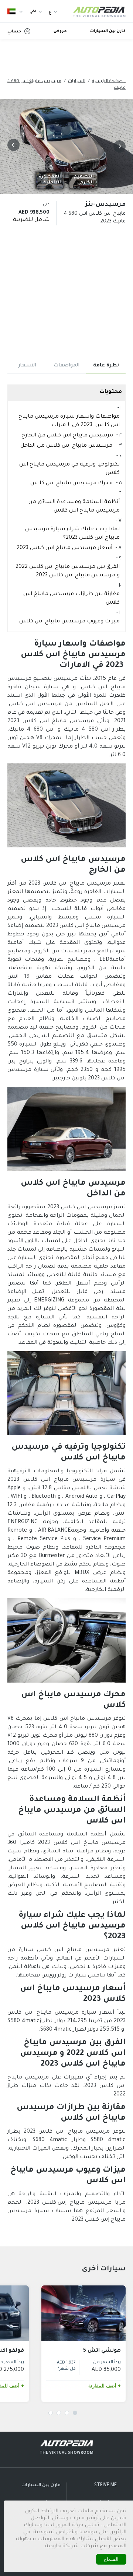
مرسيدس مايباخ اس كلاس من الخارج (67, 436)
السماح (111, 2559)
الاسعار (27, 366)
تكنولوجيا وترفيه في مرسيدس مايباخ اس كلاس (69, 469)
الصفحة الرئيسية (109, 82)
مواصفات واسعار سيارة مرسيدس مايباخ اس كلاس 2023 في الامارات (69, 421)
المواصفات (66, 366)
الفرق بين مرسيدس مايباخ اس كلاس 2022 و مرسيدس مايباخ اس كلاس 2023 (68, 571)
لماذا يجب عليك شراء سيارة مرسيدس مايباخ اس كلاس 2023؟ (72, 534)
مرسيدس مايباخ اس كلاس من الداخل (66, 446)
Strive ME (105, 2485)
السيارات (77, 82)
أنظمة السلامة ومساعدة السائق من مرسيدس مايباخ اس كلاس (74, 507)
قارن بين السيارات (108, 31)
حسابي (14, 32)
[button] (118, 146)
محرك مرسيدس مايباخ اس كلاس (71, 484)
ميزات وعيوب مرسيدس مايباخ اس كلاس (69, 622)
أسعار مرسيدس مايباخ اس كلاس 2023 (64, 548)
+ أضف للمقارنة (105, 2386)
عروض (60, 31)
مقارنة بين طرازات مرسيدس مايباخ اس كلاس (71, 599)
